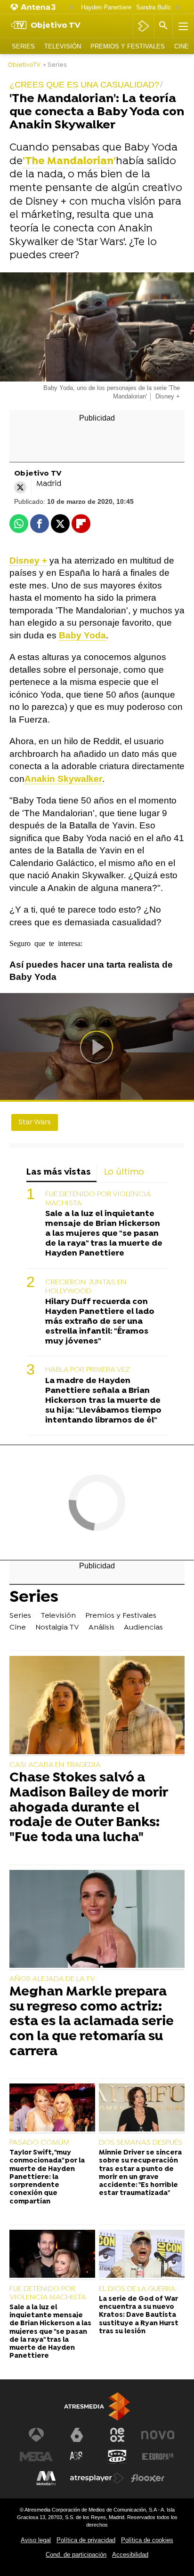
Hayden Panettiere (106, 7)
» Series (55, 65)
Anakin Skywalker (63, 779)
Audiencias (143, 1628)
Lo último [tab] (124, 1173)
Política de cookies (147, 2540)
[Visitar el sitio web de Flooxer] (148, 2478)
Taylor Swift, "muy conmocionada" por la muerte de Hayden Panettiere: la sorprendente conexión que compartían (47, 2177)
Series (23, 46)
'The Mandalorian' (69, 162)
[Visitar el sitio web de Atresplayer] (97, 2478)
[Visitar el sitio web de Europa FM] (158, 2457)
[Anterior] (72, 8)
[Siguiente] (178, 8)
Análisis (101, 1628)
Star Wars (35, 1122)
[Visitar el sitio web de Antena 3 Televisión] (36, 2435)
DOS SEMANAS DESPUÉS (141, 2143)
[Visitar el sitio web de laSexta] (77, 2435)
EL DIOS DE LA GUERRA (137, 2289)
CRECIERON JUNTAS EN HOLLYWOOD (86, 1287)
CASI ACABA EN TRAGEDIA (55, 1765)
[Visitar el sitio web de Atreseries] (77, 2457)
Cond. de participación (76, 2555)
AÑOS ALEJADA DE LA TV (52, 1979)
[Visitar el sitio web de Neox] (117, 2435)
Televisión (63, 46)
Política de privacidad (86, 2540)
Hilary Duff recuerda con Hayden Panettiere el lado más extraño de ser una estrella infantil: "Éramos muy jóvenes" (100, 1322)
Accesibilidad (130, 2555)
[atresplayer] (143, 26)
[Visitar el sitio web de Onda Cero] (117, 2457)
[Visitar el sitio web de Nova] (158, 2435)
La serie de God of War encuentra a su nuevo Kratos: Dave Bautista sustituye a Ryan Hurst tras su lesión (139, 2315)
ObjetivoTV (24, 65)
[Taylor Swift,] (52, 2109)
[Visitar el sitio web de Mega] (36, 2457)
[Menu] (182, 26)
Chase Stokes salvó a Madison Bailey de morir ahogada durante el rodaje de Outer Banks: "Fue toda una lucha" (89, 1808)
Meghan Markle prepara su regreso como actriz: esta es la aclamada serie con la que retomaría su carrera (92, 2022)
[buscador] (163, 26)
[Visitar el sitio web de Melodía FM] (46, 2478)
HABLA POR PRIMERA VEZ (88, 1370)
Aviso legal (36, 2540)
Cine (182, 46)
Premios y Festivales (128, 46)
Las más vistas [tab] (59, 1173)
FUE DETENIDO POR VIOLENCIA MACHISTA (98, 1199)
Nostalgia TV (57, 1628)
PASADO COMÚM (39, 2143)
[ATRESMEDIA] (97, 2406)
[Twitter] (20, 487)
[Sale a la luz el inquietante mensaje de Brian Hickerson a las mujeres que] (52, 2255)
